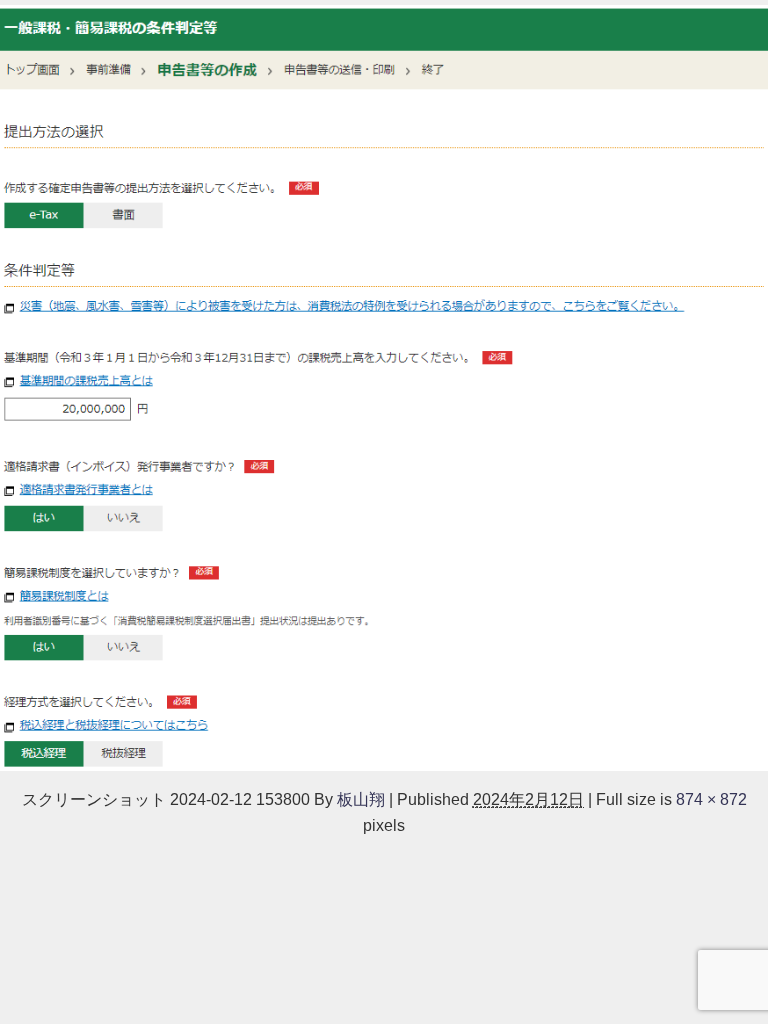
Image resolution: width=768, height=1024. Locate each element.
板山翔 (361, 799)
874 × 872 (711, 799)
